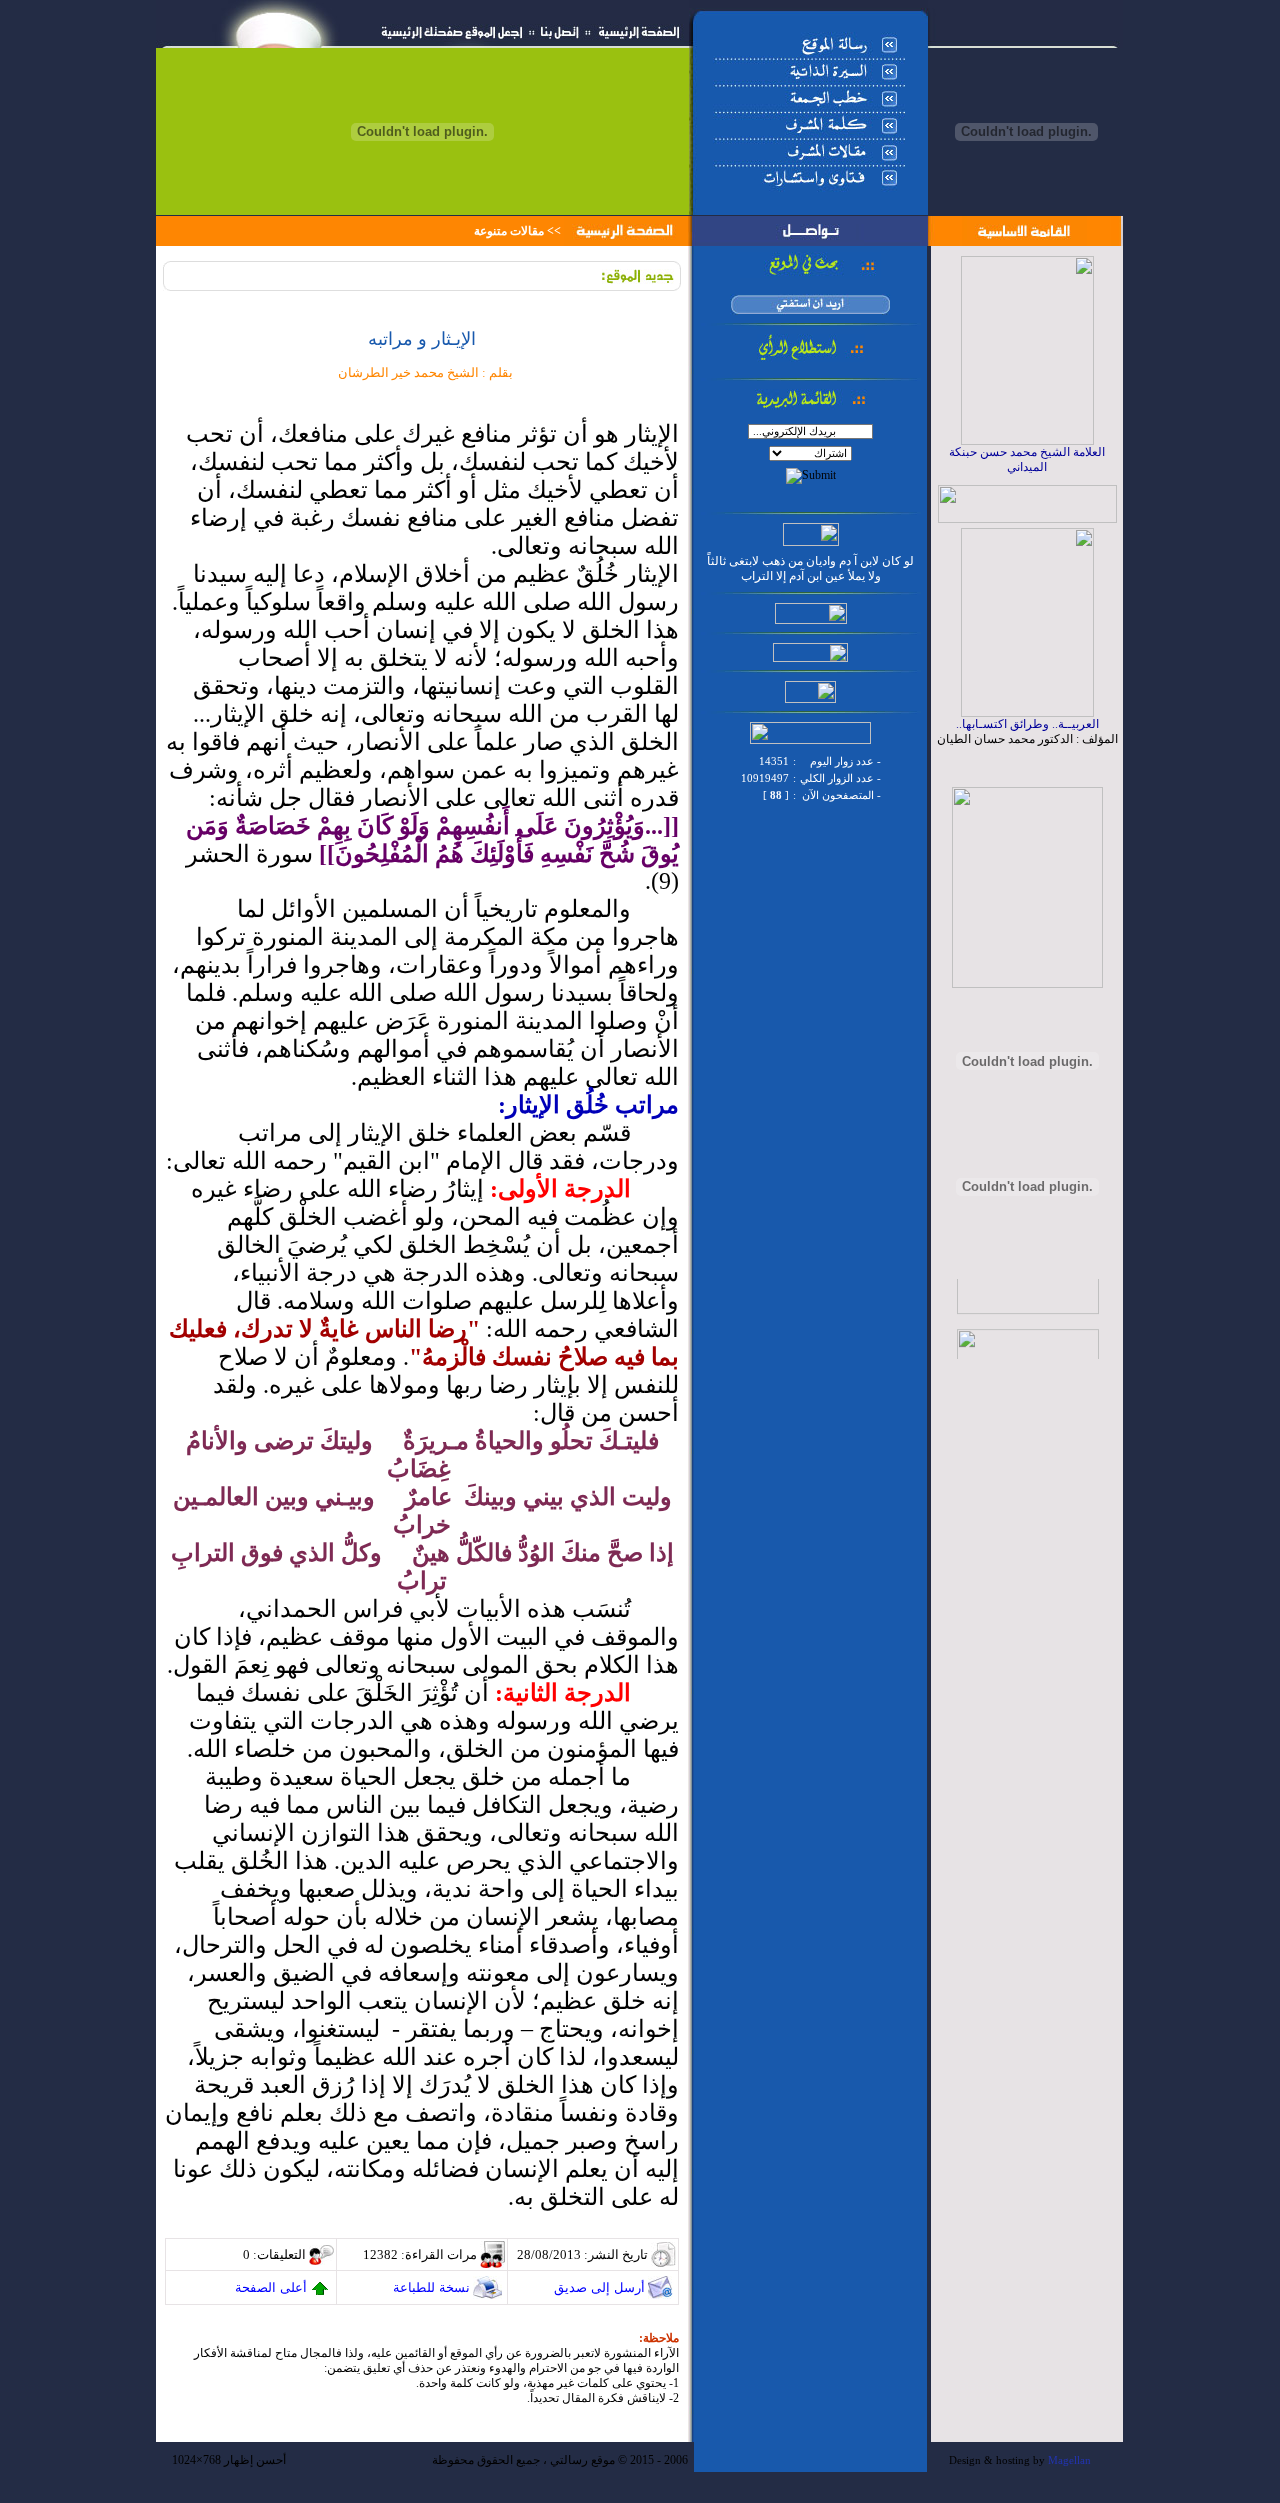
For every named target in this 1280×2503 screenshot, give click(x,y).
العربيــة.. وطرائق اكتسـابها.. (1027, 724)
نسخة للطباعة (431, 2287)
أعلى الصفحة (271, 2287)
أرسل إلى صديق (599, 2287)
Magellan (1069, 2460)
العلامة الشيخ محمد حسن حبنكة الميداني (1027, 459)
